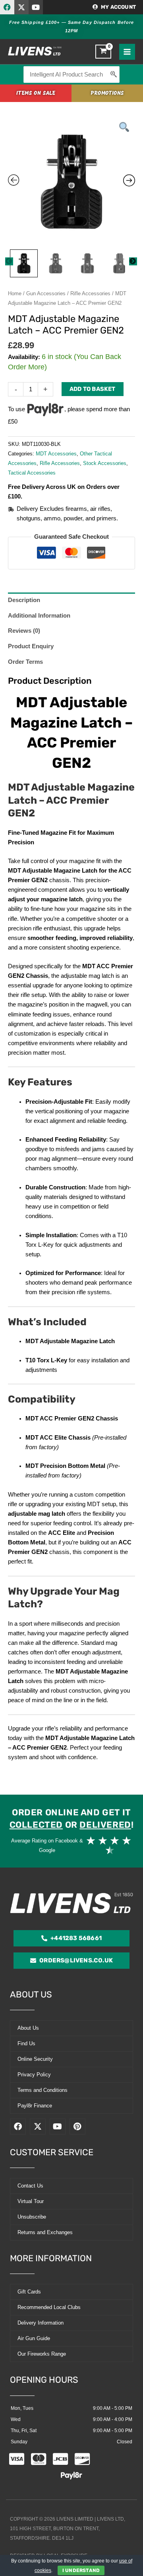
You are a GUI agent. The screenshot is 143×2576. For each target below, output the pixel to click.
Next (133, 261)
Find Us (26, 2043)
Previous (9, 261)
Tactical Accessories (32, 473)
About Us (28, 2028)
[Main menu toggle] (127, 52)
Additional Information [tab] (39, 616)
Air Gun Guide (34, 2338)
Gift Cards (29, 2292)
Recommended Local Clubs (49, 2307)
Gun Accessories (46, 293)
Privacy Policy (34, 2075)
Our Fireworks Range (42, 2354)
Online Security (35, 2059)
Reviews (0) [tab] (24, 631)
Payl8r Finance (35, 2106)
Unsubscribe (32, 2217)
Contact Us (30, 2186)
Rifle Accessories (90, 293)
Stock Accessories (105, 463)
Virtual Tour (31, 2201)
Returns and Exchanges (45, 2232)
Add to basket (93, 389)
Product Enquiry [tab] (31, 646)
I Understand (81, 2570)
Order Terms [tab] (25, 662)
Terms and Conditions (43, 2090)
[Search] (114, 75)
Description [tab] (24, 600)
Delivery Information (41, 2323)
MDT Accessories (56, 454)
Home (15, 293)
